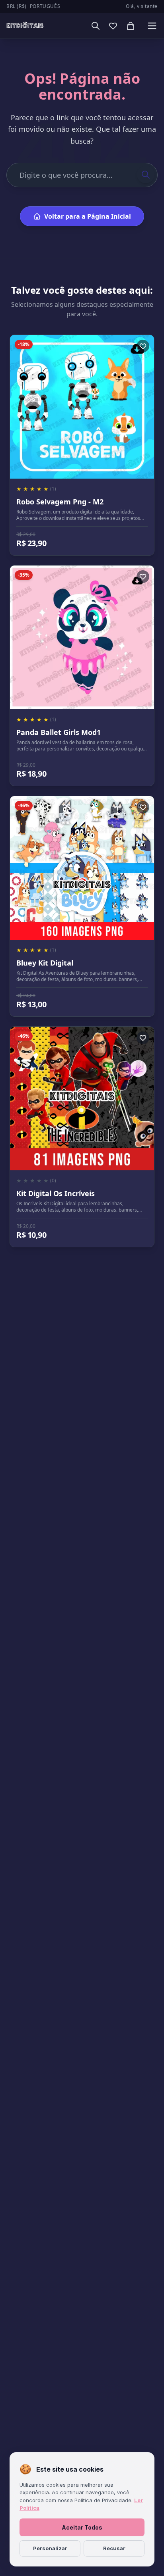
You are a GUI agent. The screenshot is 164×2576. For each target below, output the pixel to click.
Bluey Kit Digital (45, 963)
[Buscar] (96, 26)
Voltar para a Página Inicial (88, 216)
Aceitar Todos (82, 2527)
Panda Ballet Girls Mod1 (59, 732)
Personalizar (50, 2548)
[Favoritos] (113, 26)
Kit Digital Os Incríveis (56, 1193)
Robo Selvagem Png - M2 (60, 502)
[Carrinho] (131, 26)
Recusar (114, 2548)
